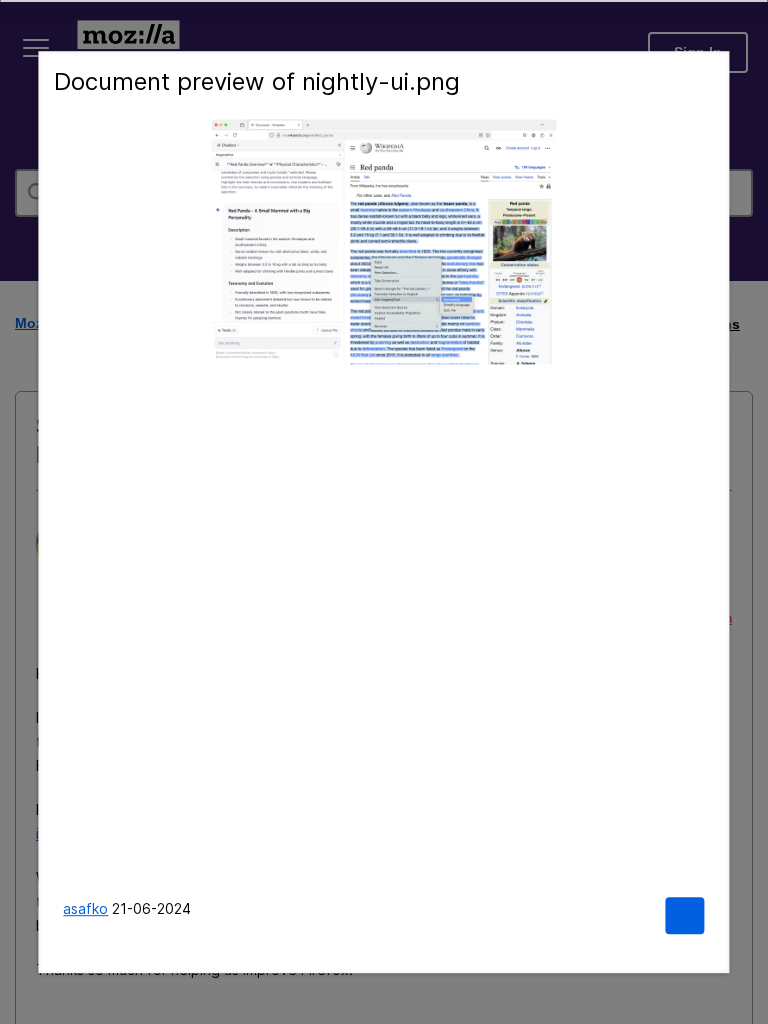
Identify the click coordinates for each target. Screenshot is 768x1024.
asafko (85, 908)
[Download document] (684, 915)
